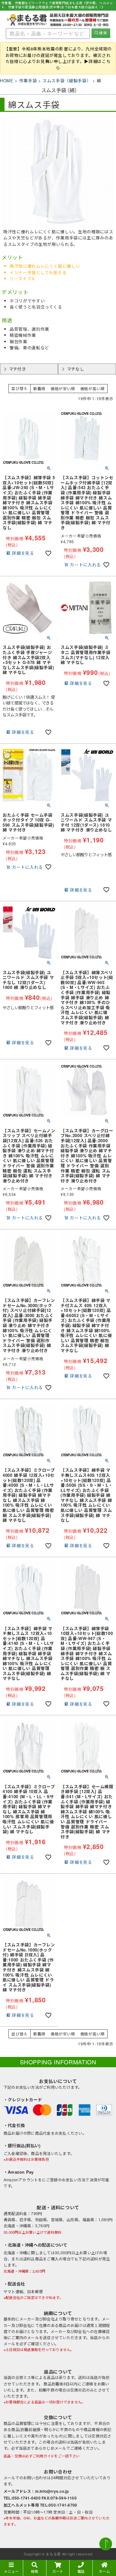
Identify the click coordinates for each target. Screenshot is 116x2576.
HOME (7, 81)
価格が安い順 (63, 388)
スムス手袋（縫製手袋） (67, 81)
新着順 (39, 388)
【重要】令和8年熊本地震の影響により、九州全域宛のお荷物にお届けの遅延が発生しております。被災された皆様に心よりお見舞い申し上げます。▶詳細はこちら (58, 58)
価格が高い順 (92, 388)
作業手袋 (28, 81)
